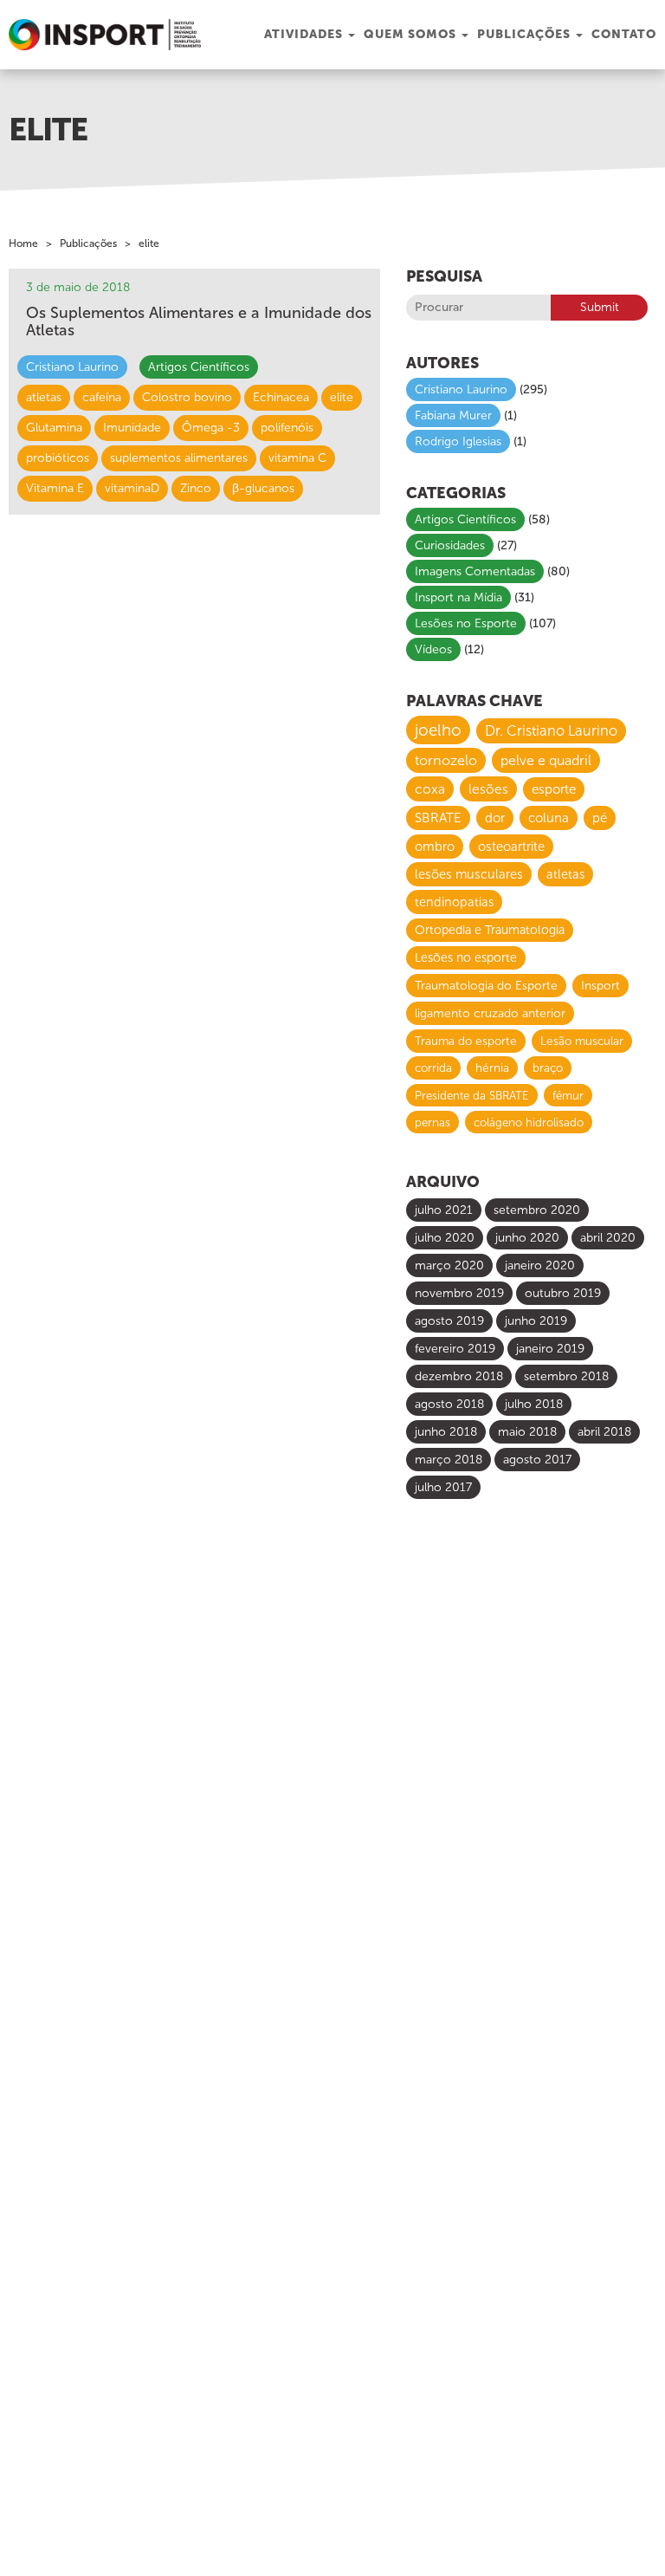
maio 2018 (527, 1432)
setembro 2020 (537, 1210)
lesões (488, 789)
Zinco (196, 488)
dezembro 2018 (459, 1376)
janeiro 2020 (540, 1265)
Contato (624, 34)
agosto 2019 (449, 1321)
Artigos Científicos (199, 367)
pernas (433, 1122)
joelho (438, 730)
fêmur (568, 1095)
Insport (600, 986)
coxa (430, 789)
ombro (435, 847)
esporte (554, 789)
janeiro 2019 (550, 1349)
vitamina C (297, 458)
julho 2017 (443, 1487)
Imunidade (132, 428)
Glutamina (54, 428)
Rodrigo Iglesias (458, 441)
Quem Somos (412, 34)
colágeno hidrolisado (529, 1122)
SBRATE (438, 818)
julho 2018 (534, 1404)
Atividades (305, 34)
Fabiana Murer (453, 415)
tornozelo (446, 760)
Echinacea (281, 397)
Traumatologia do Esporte (486, 986)
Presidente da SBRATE (472, 1095)
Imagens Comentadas (475, 571)
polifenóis (287, 428)
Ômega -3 (211, 428)
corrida (433, 1068)
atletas (44, 397)
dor (495, 818)
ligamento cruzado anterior (490, 1013)
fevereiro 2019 (455, 1349)
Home (23, 243)
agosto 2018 (449, 1404)
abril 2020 (608, 1238)
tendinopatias (454, 902)
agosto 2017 (537, 1460)
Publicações (526, 34)
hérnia (492, 1068)
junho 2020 (527, 1238)
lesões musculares (469, 874)
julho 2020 (445, 1238)
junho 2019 (536, 1321)
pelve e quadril (546, 760)
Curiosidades (450, 545)
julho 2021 (444, 1210)
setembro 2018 (566, 1376)
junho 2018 (446, 1432)
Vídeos (433, 649)
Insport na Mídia (458, 597)
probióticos (58, 458)
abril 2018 (604, 1432)
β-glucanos (263, 488)
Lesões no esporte (466, 958)
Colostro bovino (187, 397)
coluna (549, 818)
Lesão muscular (582, 1041)
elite (342, 397)
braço (548, 1068)
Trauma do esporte (466, 1041)
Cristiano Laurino (72, 367)
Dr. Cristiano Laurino (551, 731)
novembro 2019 (459, 1293)
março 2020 (449, 1265)
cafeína (102, 397)
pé (600, 818)
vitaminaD (132, 488)
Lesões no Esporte (466, 623)
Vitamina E (55, 488)
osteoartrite (511, 847)
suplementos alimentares (179, 458)
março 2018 (449, 1460)
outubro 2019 (563, 1293)
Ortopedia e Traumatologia (490, 930)
